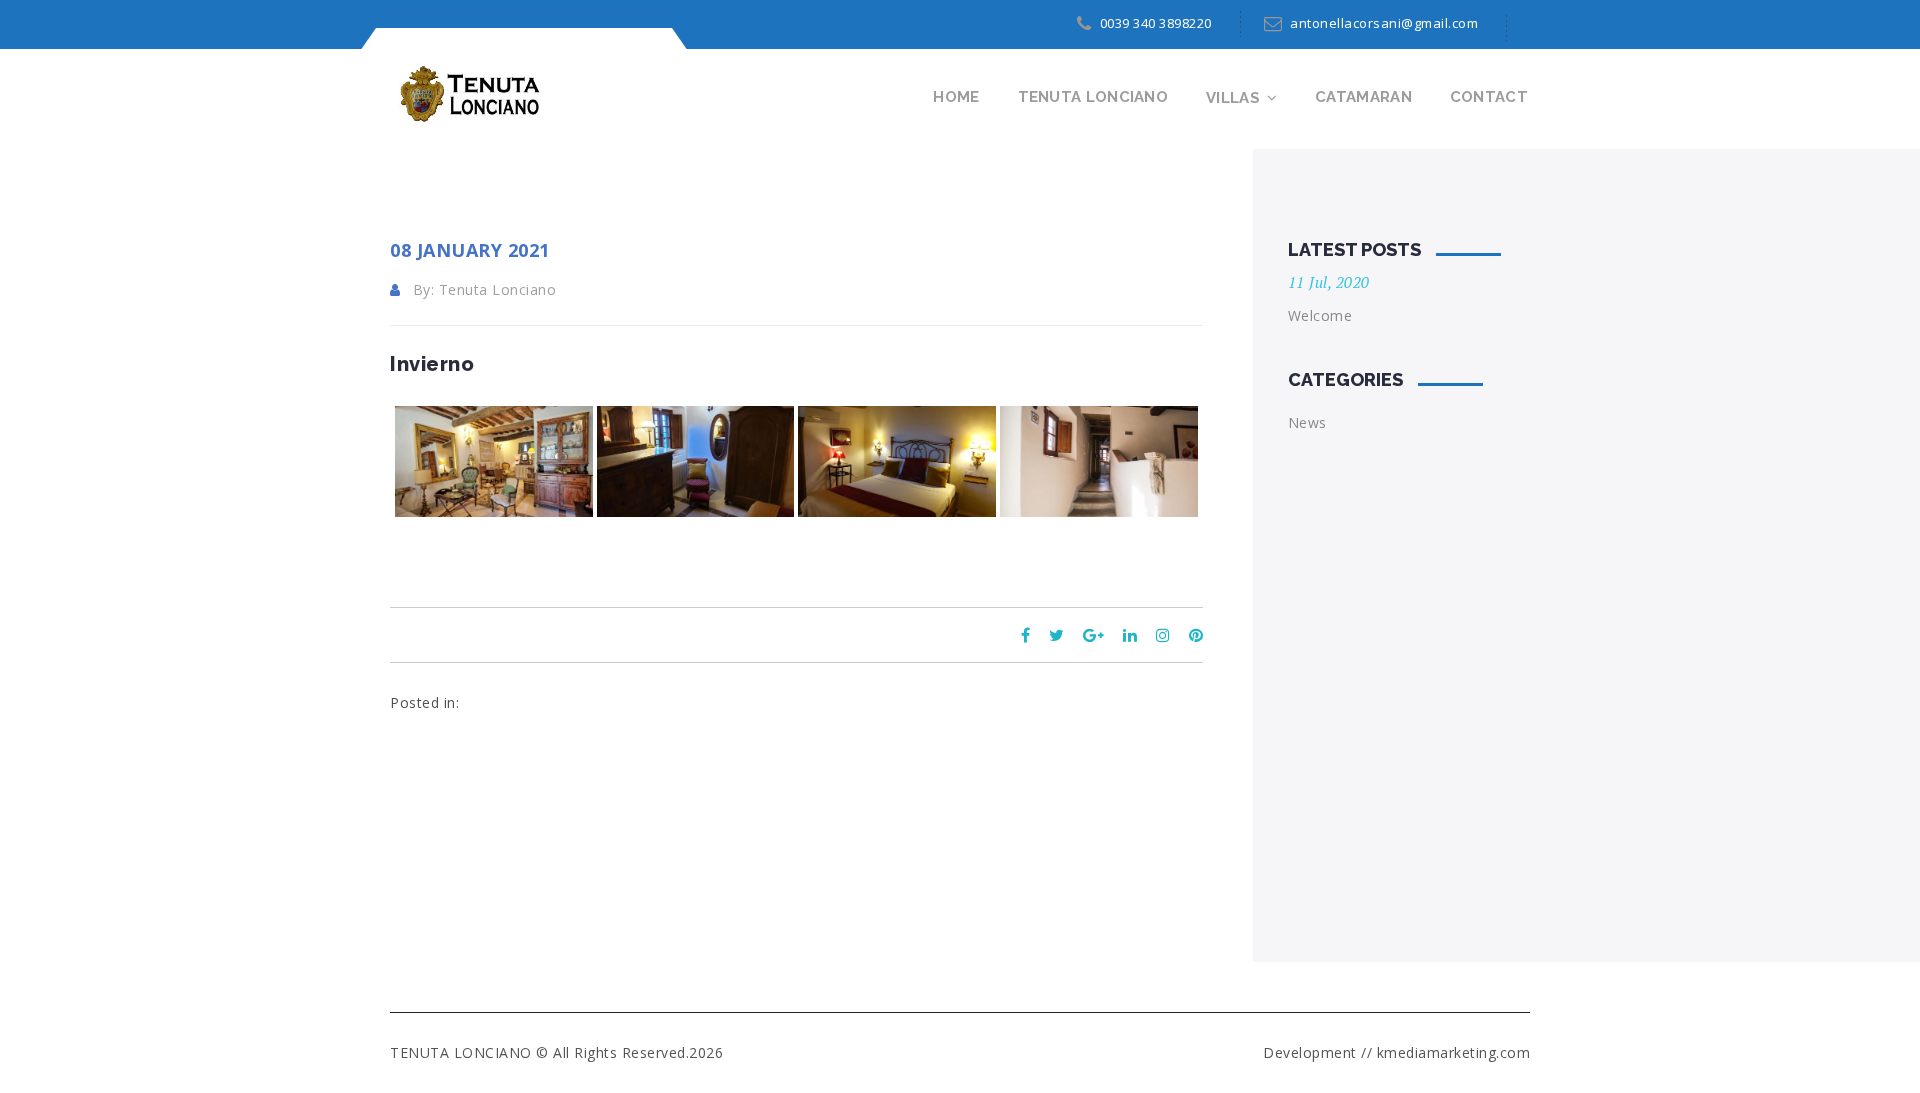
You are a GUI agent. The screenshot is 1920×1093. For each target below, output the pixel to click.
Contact (1489, 97)
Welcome (1320, 315)
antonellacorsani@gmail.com (1384, 23)
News (1307, 422)
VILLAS (1233, 98)
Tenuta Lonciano (1093, 97)
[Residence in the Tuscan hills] (466, 93)
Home (956, 97)
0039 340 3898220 (1156, 23)
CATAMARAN (1363, 97)
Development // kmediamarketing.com (1396, 1052)
